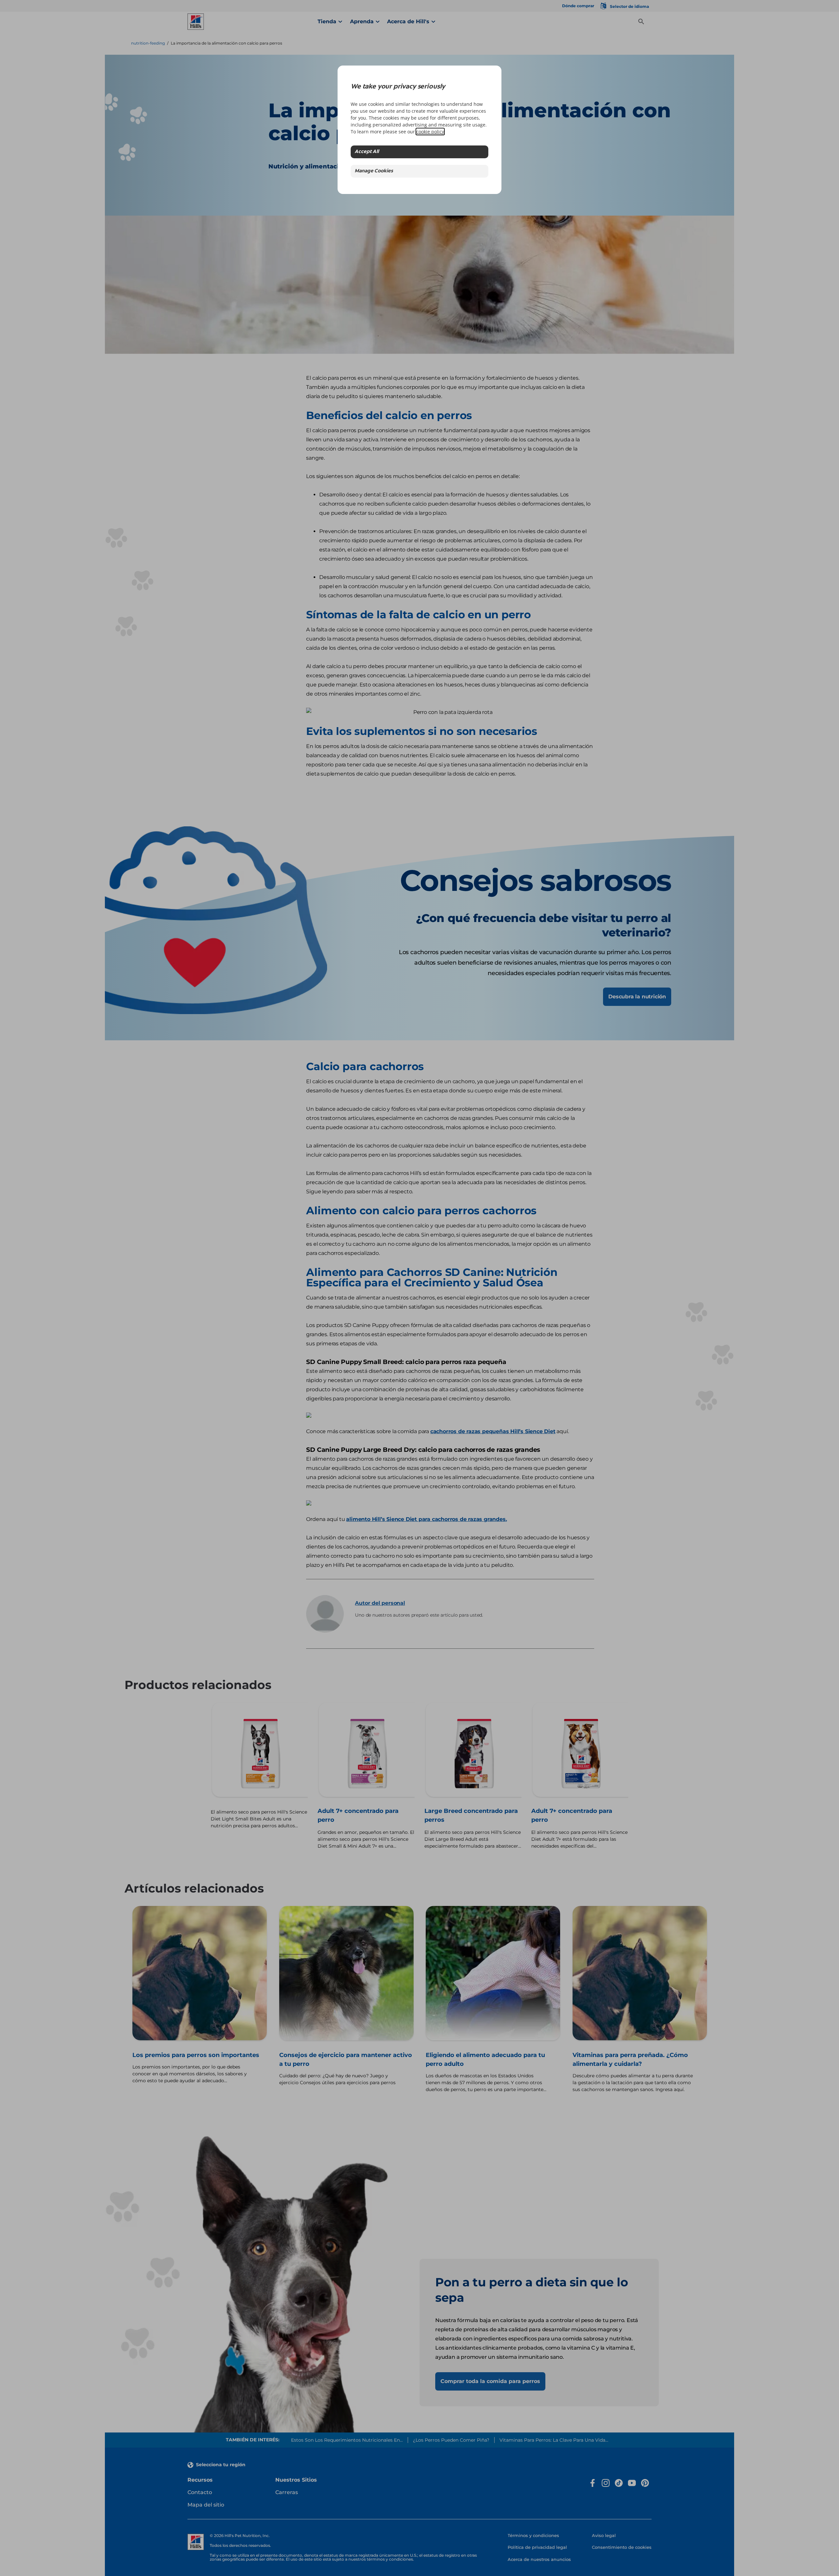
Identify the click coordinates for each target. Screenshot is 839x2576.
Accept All (367, 152)
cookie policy (430, 132)
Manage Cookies (374, 171)
